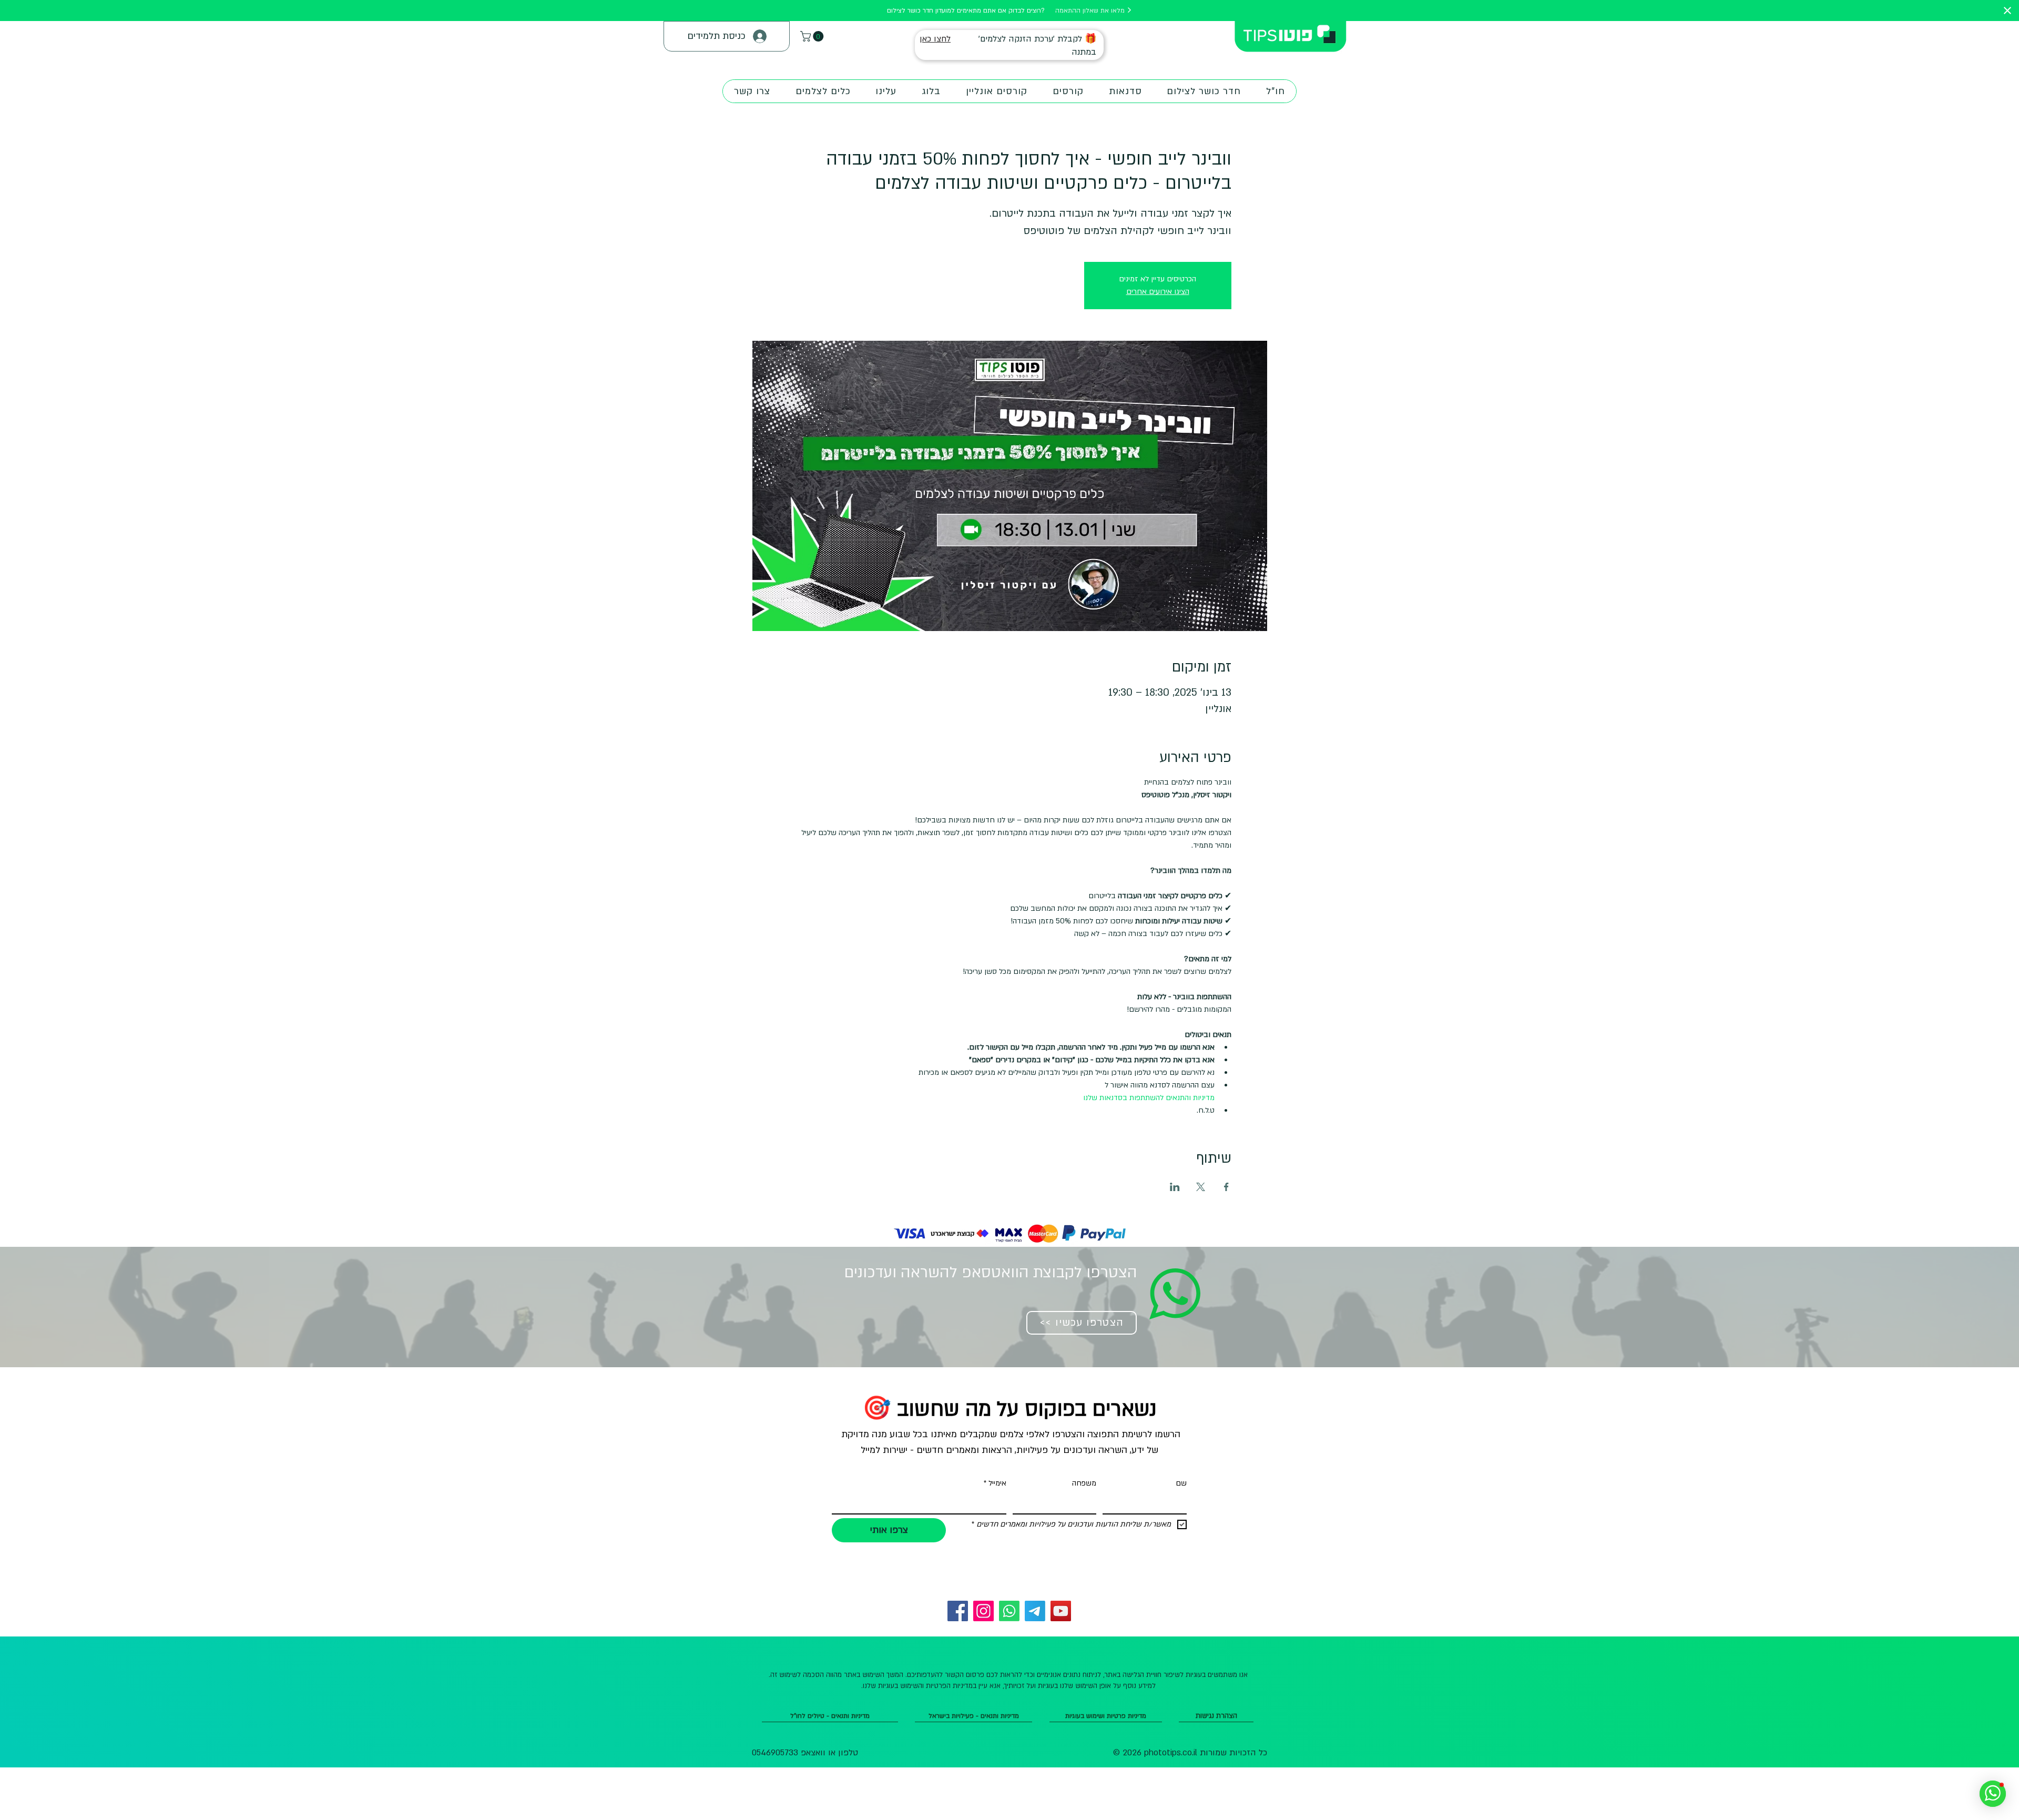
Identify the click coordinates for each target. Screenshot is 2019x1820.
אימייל (995, 1483)
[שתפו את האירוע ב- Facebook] (1226, 1187)
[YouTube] (1061, 1611)
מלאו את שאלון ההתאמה (1091, 11)
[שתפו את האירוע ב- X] (1201, 1187)
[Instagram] (983, 1611)
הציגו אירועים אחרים (1158, 292)
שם (1181, 1483)
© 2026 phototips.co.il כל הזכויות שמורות (1190, 1753)
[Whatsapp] (1009, 1611)
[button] (813, 36)
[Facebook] (958, 1611)
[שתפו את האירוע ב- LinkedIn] (1175, 1187)
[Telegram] (1035, 1611)
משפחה (1084, 1483)
